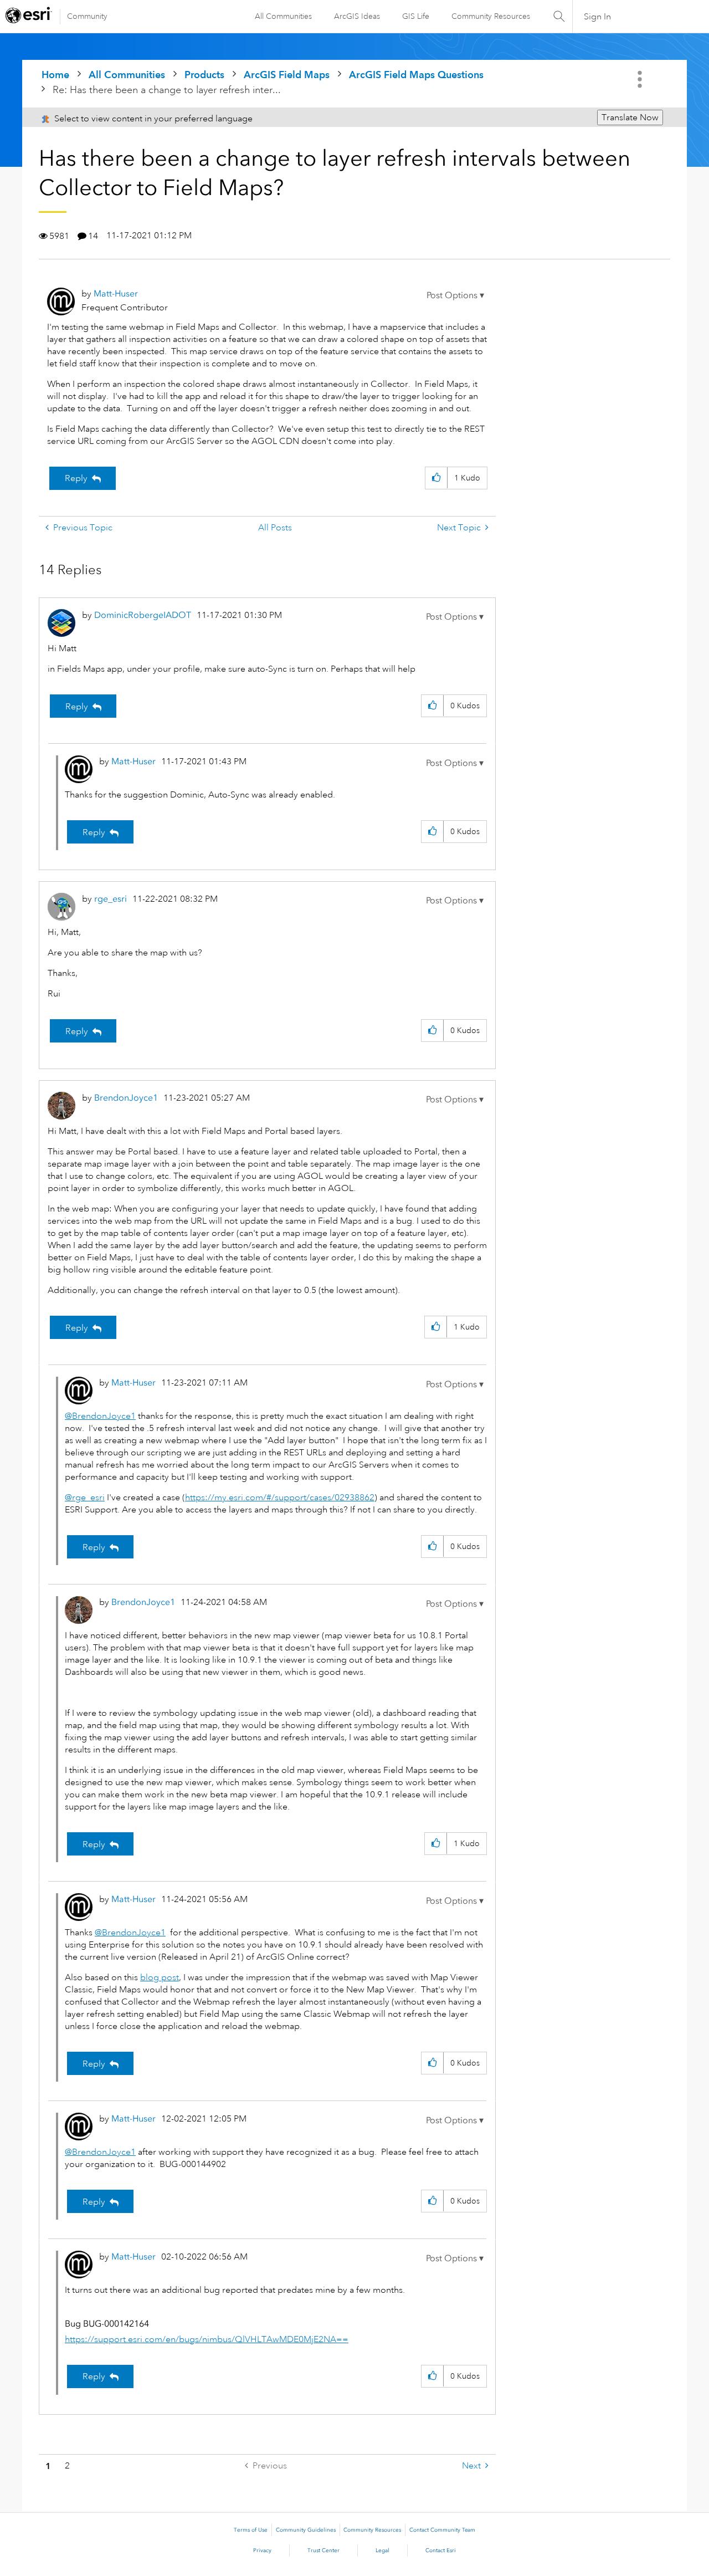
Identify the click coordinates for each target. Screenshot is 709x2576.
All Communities (283, 16)
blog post (160, 1977)
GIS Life (416, 16)
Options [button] (641, 79)
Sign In (597, 17)
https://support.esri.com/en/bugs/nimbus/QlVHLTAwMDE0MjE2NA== (207, 2339)
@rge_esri (85, 1497)
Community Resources (491, 16)
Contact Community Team (442, 2530)
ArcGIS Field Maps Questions (416, 75)
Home (55, 75)
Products (204, 75)
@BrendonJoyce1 (100, 1416)
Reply (76, 478)
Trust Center (323, 2551)
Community (87, 16)
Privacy (262, 2551)
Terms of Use (251, 2530)
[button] (455, 295)
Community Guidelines (306, 2530)
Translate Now (630, 117)
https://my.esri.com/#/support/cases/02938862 (280, 1497)
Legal (382, 2551)
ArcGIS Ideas (357, 16)
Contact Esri (441, 2551)
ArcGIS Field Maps (287, 75)
